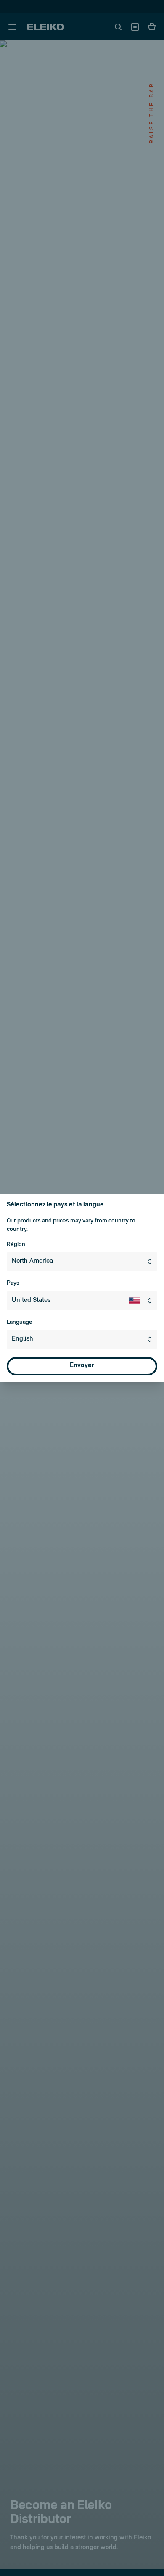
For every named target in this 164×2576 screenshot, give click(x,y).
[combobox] (82, 1261)
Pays (13, 1283)
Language (20, 1322)
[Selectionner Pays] (143, 1301)
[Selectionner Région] (151, 1261)
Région (16, 1244)
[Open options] (151, 1339)
